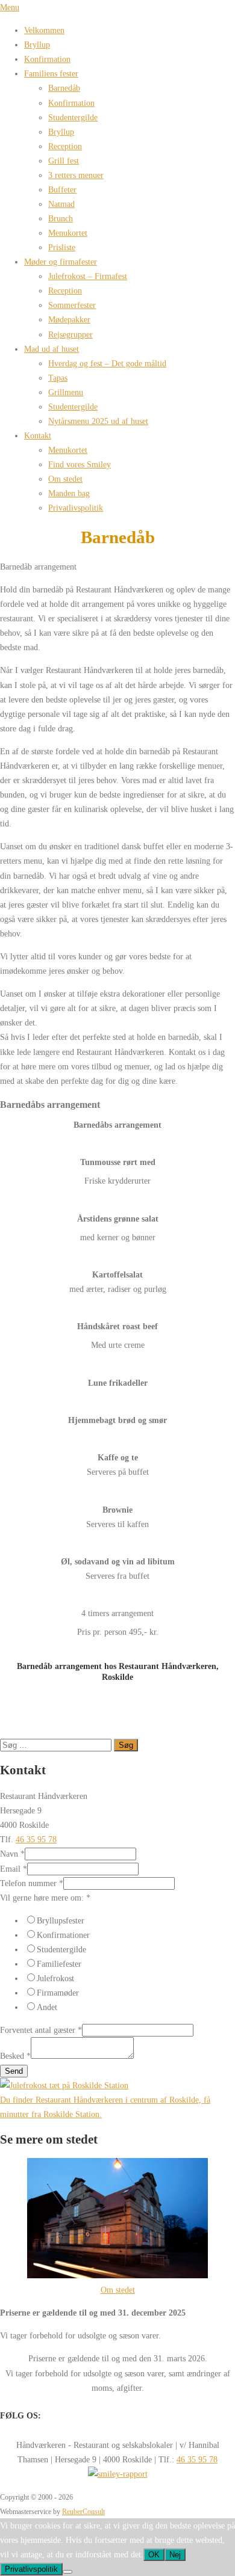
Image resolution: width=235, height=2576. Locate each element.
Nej (175, 2555)
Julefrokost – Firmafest (88, 276)
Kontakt (38, 435)
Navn (12, 1854)
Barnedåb (64, 88)
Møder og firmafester (61, 262)
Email (14, 1869)
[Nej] (67, 2572)
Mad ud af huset (52, 349)
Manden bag (69, 493)
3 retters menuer (76, 175)
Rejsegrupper (70, 334)
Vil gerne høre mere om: (45, 1898)
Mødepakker (69, 319)
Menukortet (68, 233)
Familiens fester (51, 73)
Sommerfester (72, 305)
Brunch (61, 218)
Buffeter (62, 189)
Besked (15, 2056)
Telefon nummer (32, 1883)
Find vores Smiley (80, 464)
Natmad (61, 204)
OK (154, 2555)
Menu (10, 7)
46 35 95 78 (36, 1839)
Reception (65, 146)
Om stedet (65, 479)
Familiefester (59, 1964)
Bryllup (37, 45)
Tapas (58, 378)
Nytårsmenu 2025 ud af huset (98, 421)
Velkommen (44, 30)
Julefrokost (55, 1978)
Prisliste (62, 247)
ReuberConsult (83, 2512)
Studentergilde (73, 117)
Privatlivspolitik (76, 508)
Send (14, 2071)
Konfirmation (47, 59)
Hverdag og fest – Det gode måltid (107, 363)
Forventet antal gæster (41, 2030)
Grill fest (64, 161)
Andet (47, 2007)
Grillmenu (66, 392)
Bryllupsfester (61, 1920)
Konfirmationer (63, 1935)
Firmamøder (58, 1993)
